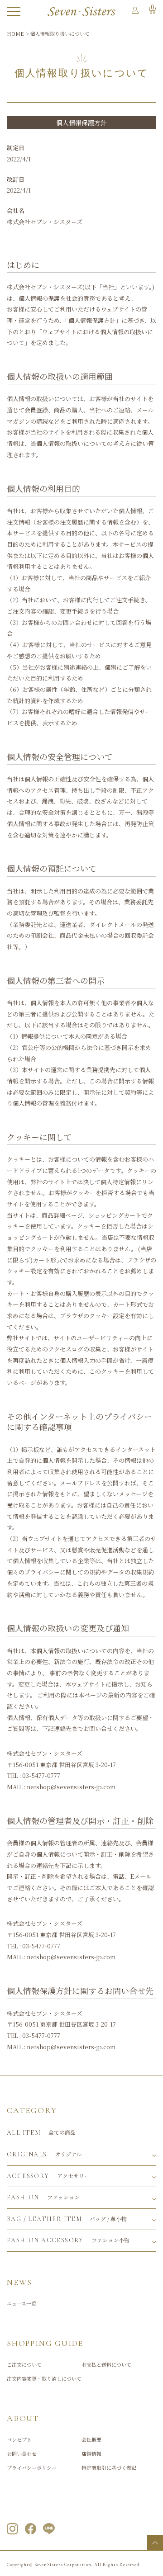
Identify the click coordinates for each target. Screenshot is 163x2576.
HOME (15, 33)
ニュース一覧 (22, 2303)
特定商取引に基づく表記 (109, 2467)
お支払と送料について (106, 2364)
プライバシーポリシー (32, 2467)
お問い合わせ (22, 2453)
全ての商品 (41, 2132)
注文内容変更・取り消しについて (44, 2378)
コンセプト (19, 2439)
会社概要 (91, 2439)
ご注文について (24, 2364)
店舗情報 (91, 2453)
